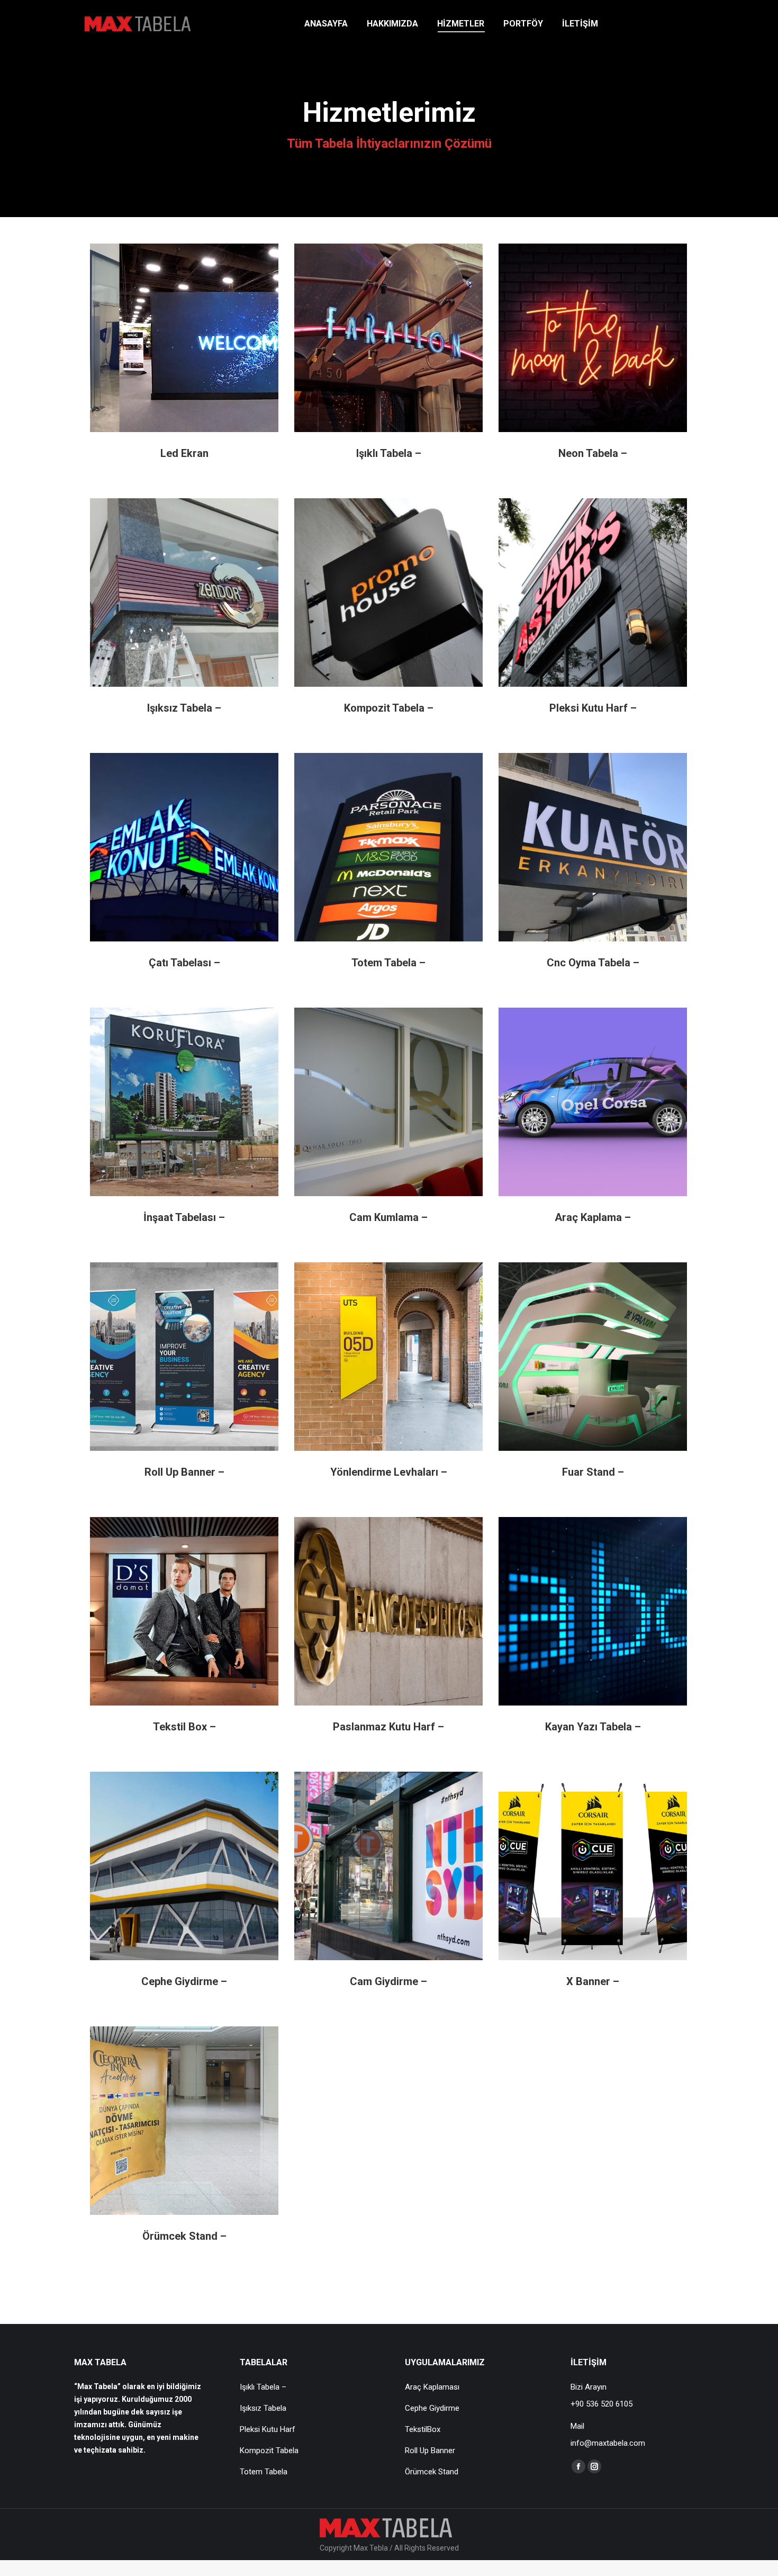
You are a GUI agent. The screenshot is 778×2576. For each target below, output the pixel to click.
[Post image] (184, 338)
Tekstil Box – (184, 1727)
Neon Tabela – (593, 453)
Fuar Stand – (593, 1472)
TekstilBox (423, 2429)
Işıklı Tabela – (389, 453)
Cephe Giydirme (432, 2408)
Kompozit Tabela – (389, 708)
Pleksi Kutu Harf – (593, 708)
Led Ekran (184, 453)
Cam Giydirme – (388, 1981)
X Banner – (593, 1981)
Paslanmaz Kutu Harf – (388, 1727)
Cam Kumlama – (388, 1217)
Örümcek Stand (432, 2472)
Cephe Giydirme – (184, 1981)
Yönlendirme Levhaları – (389, 1472)
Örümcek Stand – (184, 2236)
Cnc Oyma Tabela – (593, 963)
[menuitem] (326, 24)
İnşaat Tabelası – (184, 1217)
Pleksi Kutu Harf (268, 2429)
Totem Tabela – (388, 963)
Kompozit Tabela (269, 2451)
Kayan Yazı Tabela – (593, 1727)
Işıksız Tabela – (184, 708)
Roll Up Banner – (184, 1472)
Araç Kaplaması (432, 2387)
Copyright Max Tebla (355, 2548)
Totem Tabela (264, 2472)
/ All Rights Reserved (424, 2548)
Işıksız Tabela (263, 2408)
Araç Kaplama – (593, 1217)
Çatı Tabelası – (184, 963)
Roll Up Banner (430, 2451)
